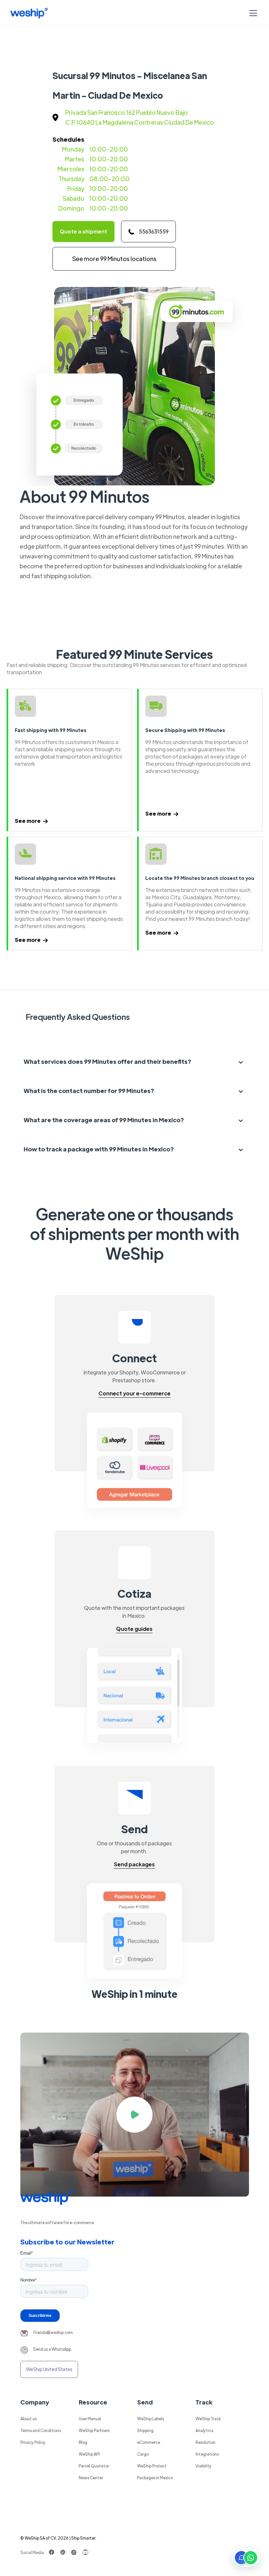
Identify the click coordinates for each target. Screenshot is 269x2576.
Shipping (145, 2430)
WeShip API (89, 2454)
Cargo (143, 2454)
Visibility (204, 2466)
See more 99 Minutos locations (114, 259)
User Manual (90, 2419)
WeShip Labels (151, 2419)
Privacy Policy (33, 2442)
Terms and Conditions (41, 2430)
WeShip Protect (152, 2466)
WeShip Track (208, 2419)
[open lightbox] (135, 2115)
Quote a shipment (83, 231)
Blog (83, 2442)
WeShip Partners (94, 2430)
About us (29, 2419)
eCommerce (149, 2442)
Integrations (207, 2454)
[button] (252, 13)
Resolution (206, 2442)
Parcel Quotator (94, 2466)
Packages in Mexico (155, 2478)
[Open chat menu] (246, 2558)
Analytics (204, 2430)
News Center (91, 2478)
